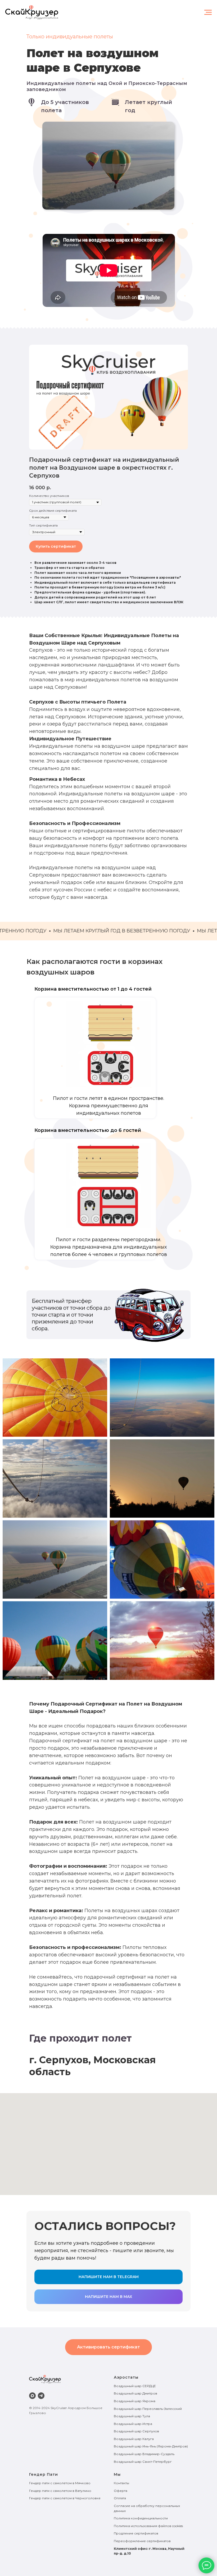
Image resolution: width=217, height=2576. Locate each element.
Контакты (121, 2483)
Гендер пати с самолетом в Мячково (60, 2483)
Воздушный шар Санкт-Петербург (143, 2462)
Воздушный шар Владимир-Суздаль (144, 2454)
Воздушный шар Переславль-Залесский (148, 2409)
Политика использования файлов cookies (148, 2526)
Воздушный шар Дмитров (135, 2393)
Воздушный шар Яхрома (135, 2401)
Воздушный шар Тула (132, 2416)
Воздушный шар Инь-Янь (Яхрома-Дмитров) (151, 2446)
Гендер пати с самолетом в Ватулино (60, 2491)
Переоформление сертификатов (142, 2541)
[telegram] (41, 2396)
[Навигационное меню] (208, 12)
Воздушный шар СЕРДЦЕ (135, 2386)
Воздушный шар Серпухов (136, 2431)
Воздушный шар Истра (133, 2424)
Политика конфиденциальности (141, 2518)
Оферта (121, 2491)
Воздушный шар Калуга (134, 2439)
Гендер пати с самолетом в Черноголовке (65, 2498)
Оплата (120, 2498)
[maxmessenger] (32, 2396)
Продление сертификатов (136, 2533)
